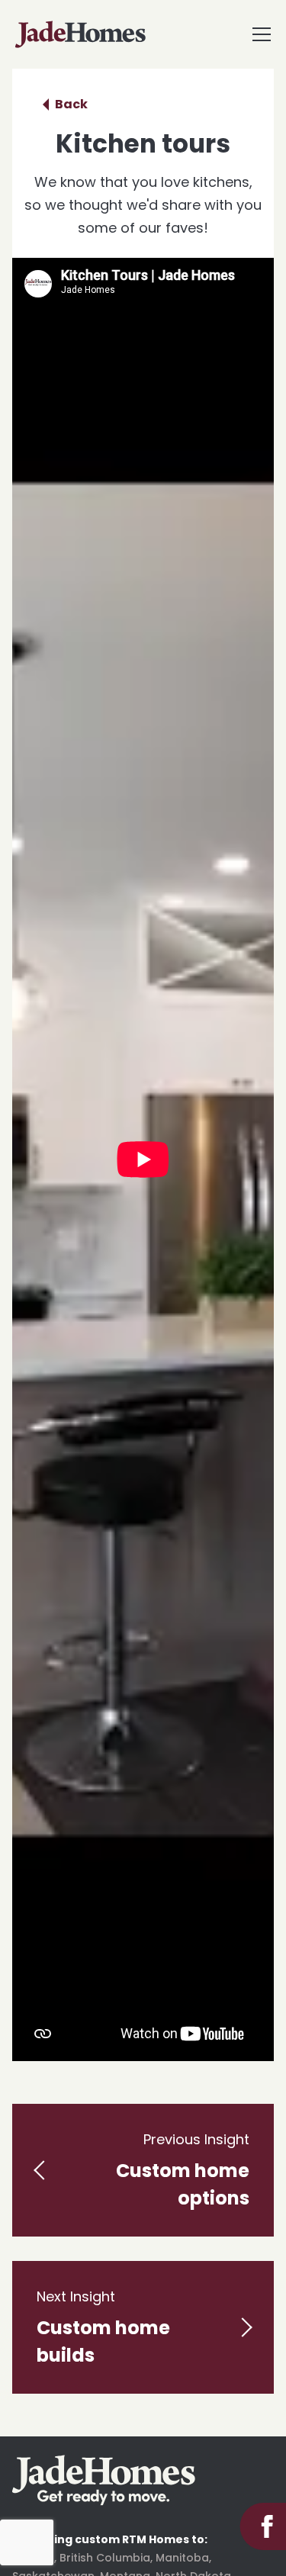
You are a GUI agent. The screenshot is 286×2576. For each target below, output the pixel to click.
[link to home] (104, 2480)
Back (71, 104)
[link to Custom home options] (143, 2170)
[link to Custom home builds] (143, 2327)
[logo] (80, 34)
